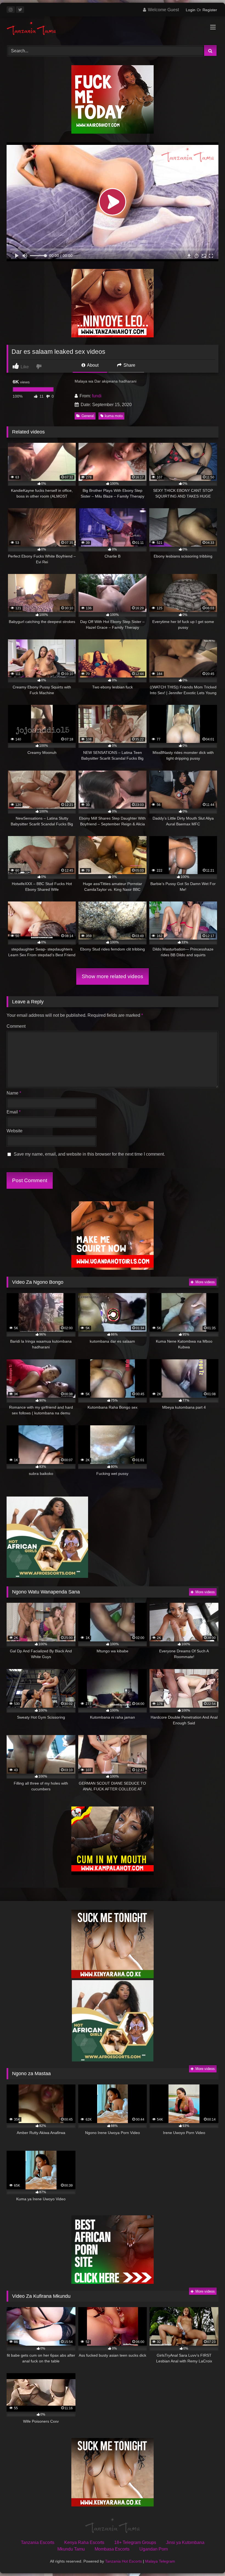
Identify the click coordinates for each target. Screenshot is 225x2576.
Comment (16, 1026)
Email (14, 1112)
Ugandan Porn (154, 2549)
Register (210, 10)
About (92, 365)
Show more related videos (113, 976)
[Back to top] (208, 2560)
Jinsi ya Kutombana (185, 2542)
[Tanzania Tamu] (113, 29)
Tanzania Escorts (38, 2542)
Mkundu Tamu (71, 2549)
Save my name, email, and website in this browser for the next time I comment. (89, 1154)
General (88, 416)
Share (129, 365)
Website (15, 1131)
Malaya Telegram (160, 2561)
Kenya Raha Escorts (84, 2542)
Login (191, 10)
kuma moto (114, 416)
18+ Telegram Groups (135, 2542)
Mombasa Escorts (112, 2549)
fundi (97, 396)
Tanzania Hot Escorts (123, 2561)
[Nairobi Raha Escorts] (113, 132)
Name (14, 1093)
